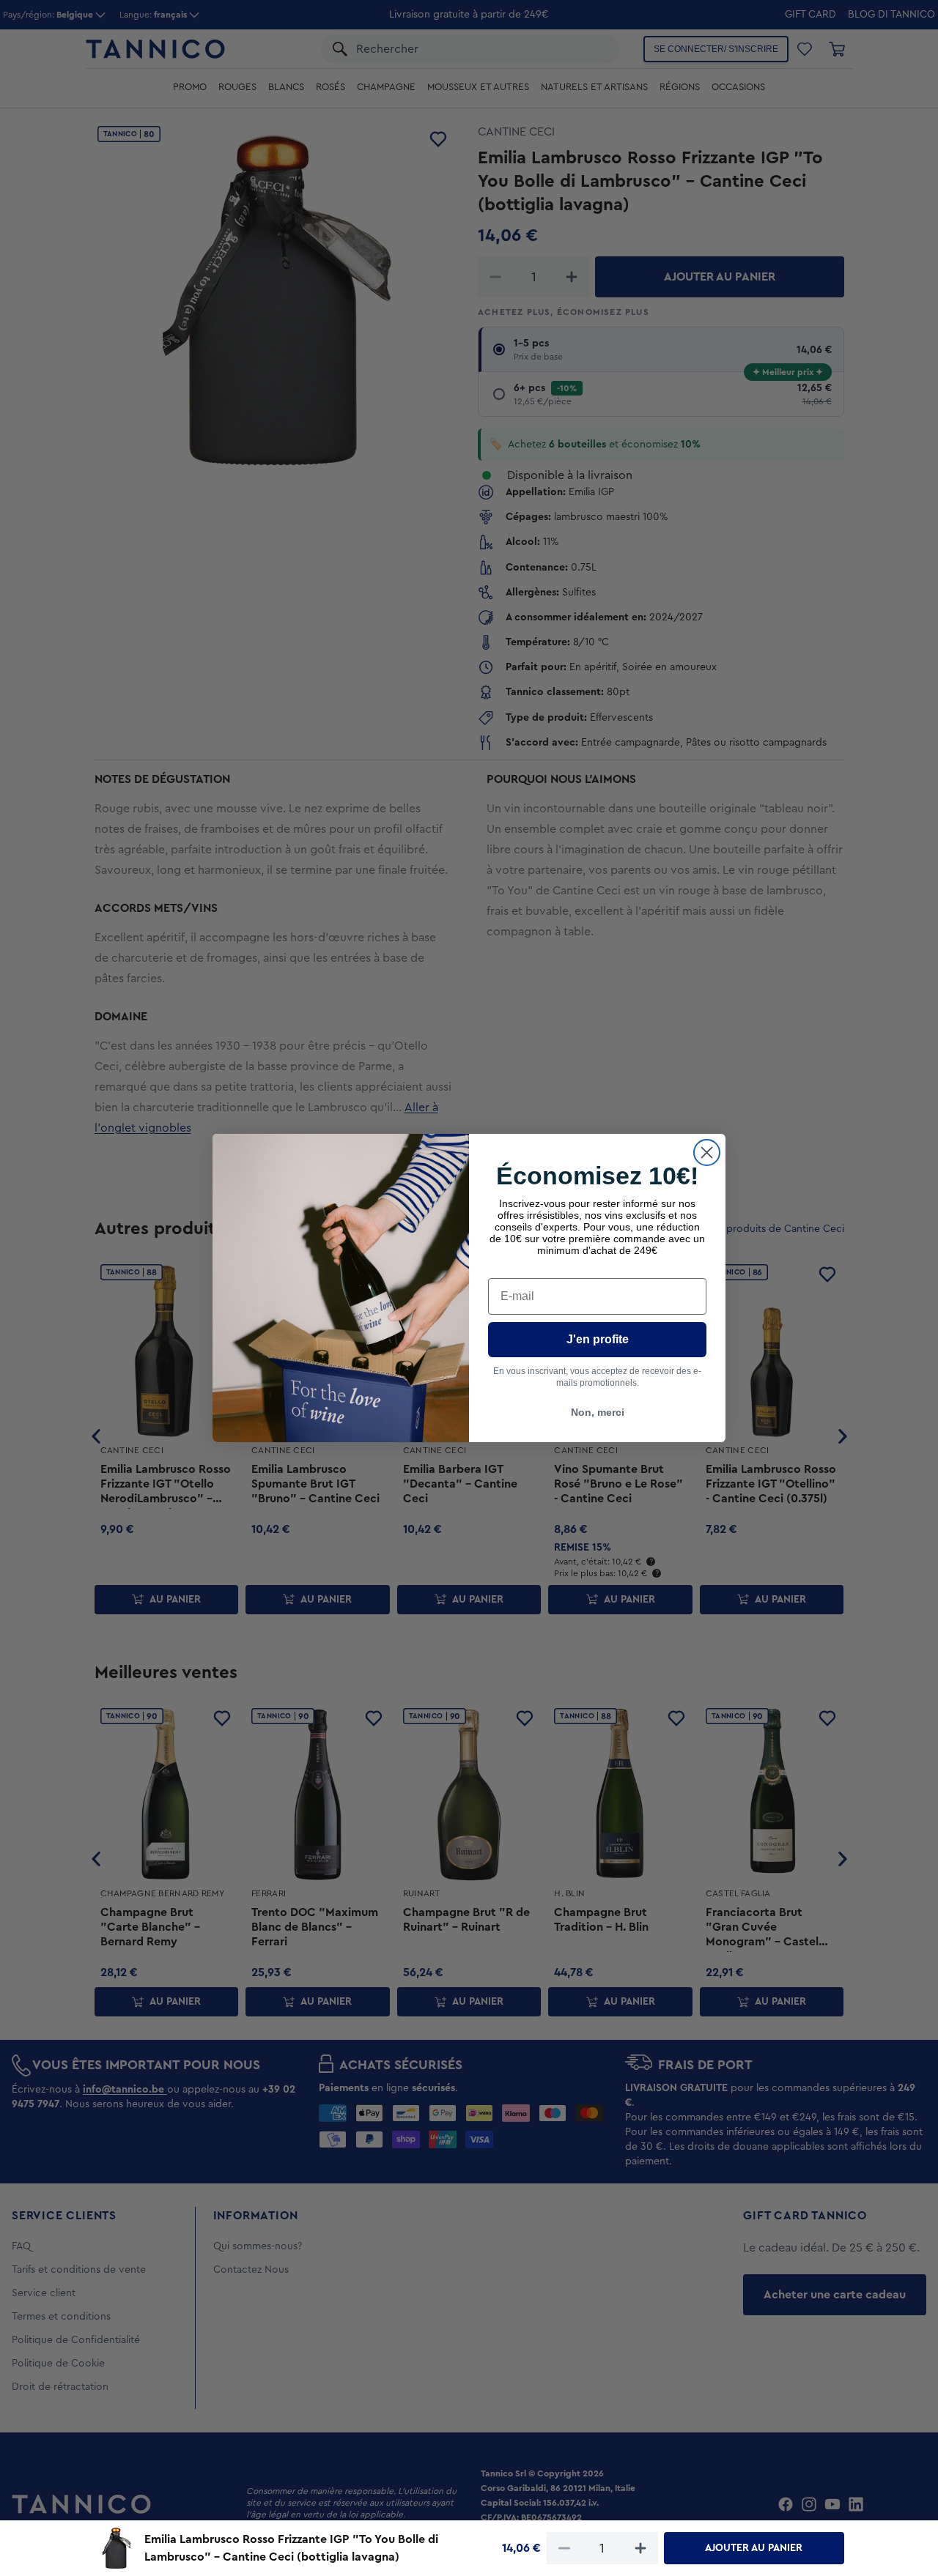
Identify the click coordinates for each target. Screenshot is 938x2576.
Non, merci (598, 1412)
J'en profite (598, 1339)
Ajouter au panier (754, 2548)
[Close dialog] (707, 1152)
